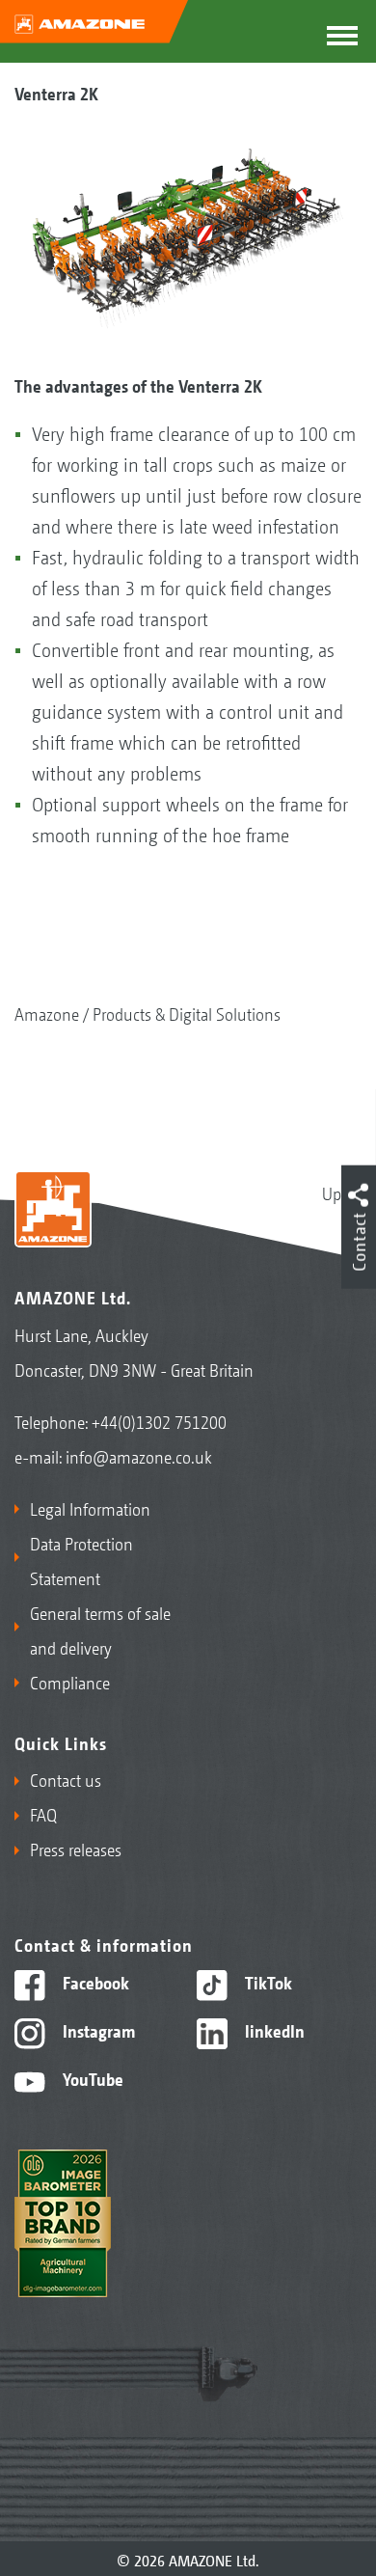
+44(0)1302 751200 (159, 1421)
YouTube (91, 2078)
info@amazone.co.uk (139, 1456)
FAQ (43, 1814)
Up (332, 1192)
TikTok (267, 1982)
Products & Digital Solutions (187, 1013)
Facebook (94, 1982)
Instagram (97, 2030)
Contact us (66, 1779)
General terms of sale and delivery (100, 1630)
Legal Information (90, 1508)
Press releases (76, 1849)
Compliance (70, 1682)
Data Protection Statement (81, 1560)
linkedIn (273, 2030)
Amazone (47, 1013)
